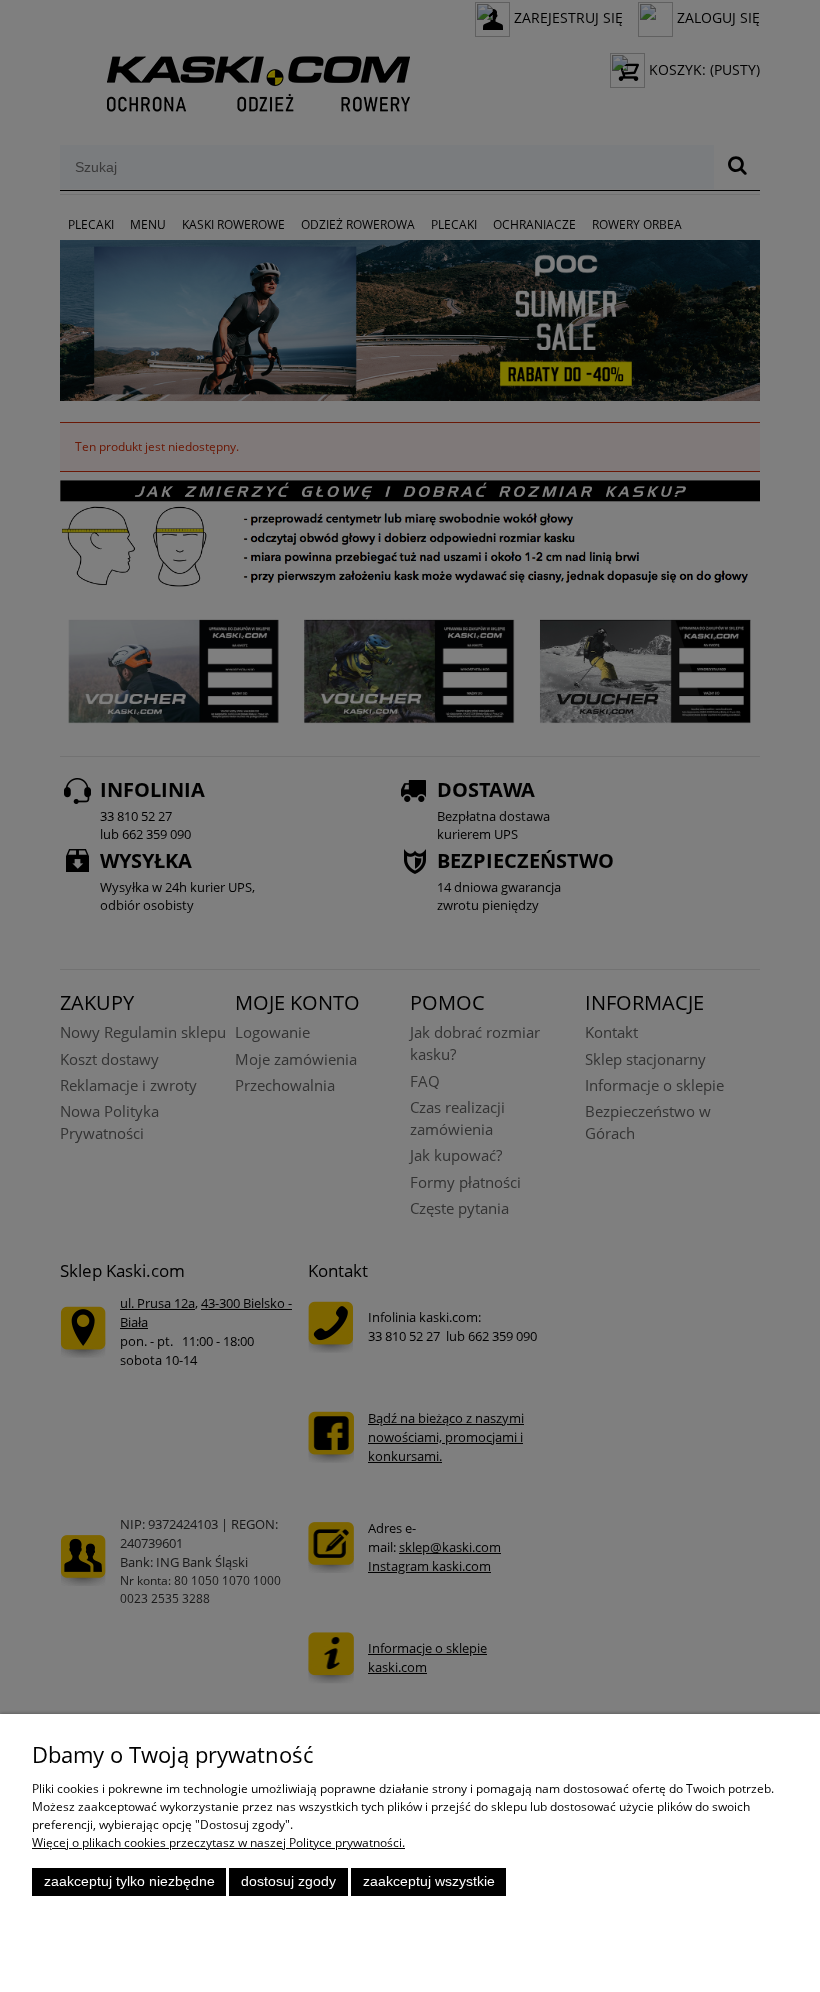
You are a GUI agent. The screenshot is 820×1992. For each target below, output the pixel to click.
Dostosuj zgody (288, 1881)
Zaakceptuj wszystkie (429, 1881)
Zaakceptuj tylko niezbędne (129, 1881)
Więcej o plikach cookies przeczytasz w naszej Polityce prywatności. (218, 1842)
